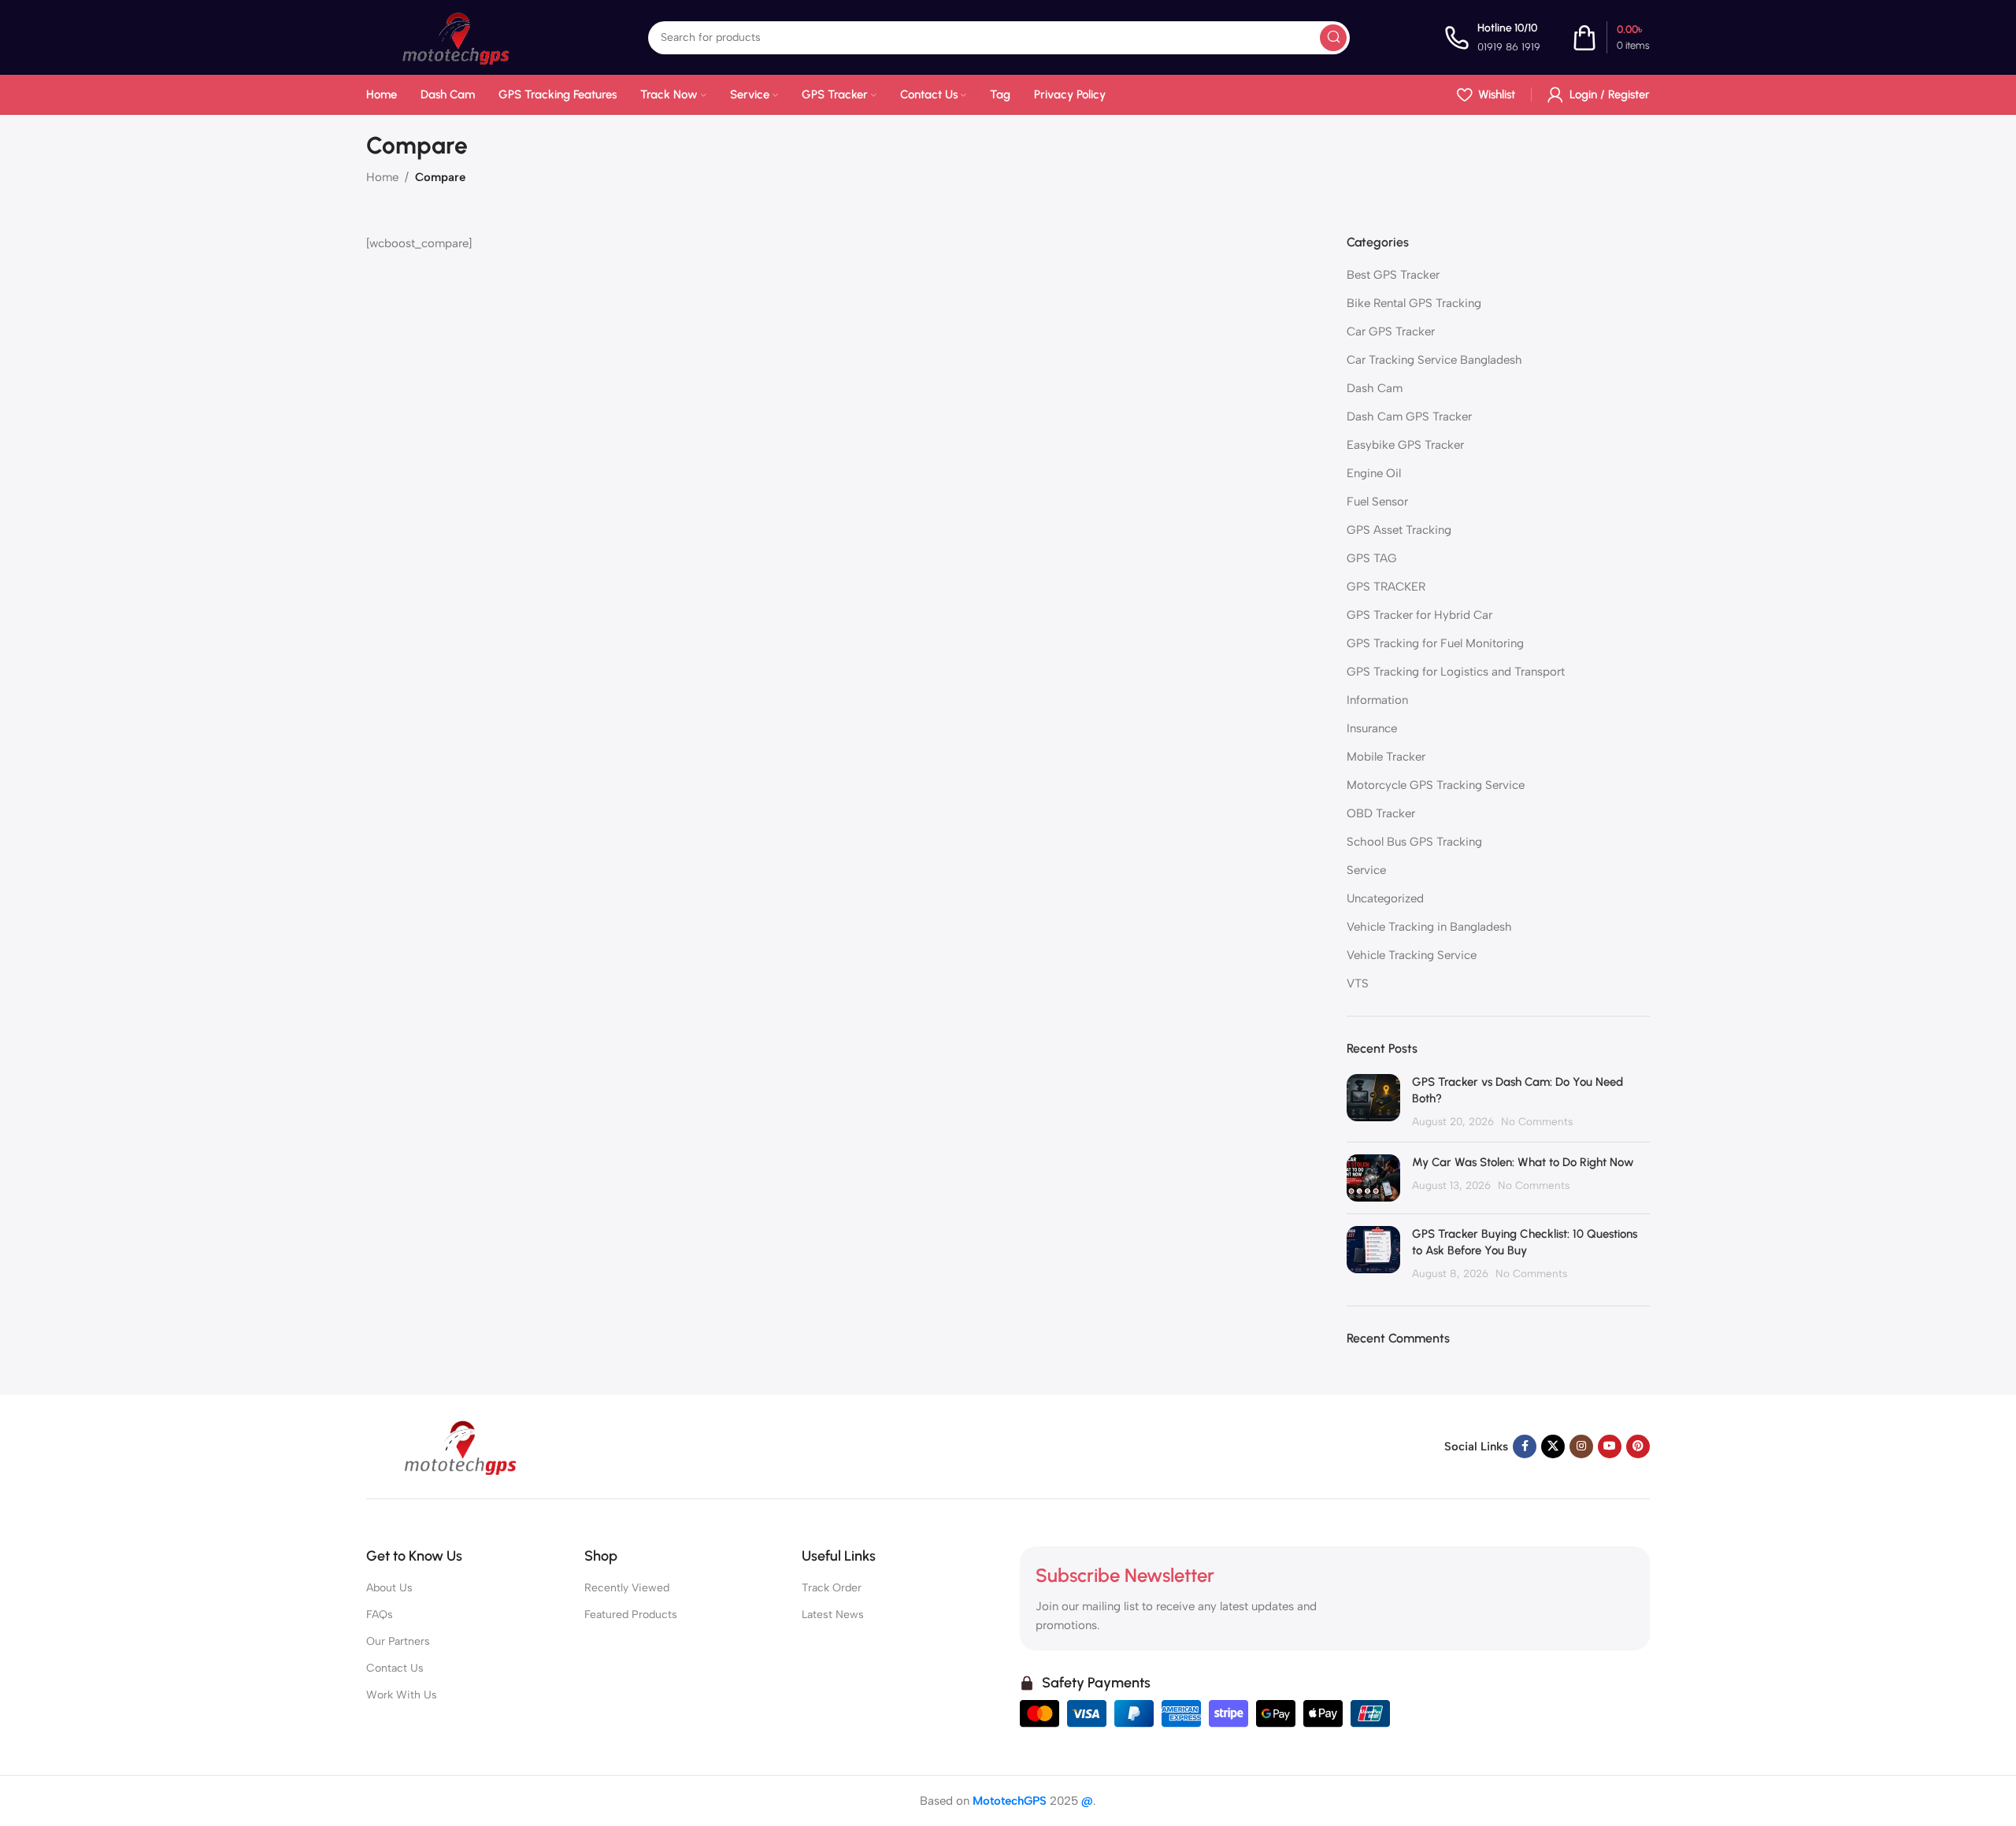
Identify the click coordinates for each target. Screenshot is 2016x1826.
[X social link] (1553, 1446)
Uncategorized (1385, 898)
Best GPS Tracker (1393, 275)
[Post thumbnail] (1373, 1102)
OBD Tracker (1381, 813)
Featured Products (631, 1615)
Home (382, 177)
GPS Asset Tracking (1399, 530)
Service (1366, 870)
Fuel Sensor (1377, 502)
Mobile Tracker (1386, 757)
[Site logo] (460, 36)
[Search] (1333, 38)
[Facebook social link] (1525, 1446)
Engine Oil (1374, 473)
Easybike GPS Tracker (1405, 445)
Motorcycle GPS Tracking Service (1436, 785)
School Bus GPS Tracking (1414, 842)
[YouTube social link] (1610, 1446)
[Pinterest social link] (1638, 1446)
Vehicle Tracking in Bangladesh (1429, 927)
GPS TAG (1372, 558)
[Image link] (465, 1446)
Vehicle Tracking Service (1412, 955)
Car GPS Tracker (1391, 331)
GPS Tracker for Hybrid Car (1419, 615)
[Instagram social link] (1581, 1446)
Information (1377, 700)
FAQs (380, 1615)
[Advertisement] (839, 379)
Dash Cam (1375, 388)
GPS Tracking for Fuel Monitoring (1435, 643)
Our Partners (398, 1641)
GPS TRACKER (1386, 587)
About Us (389, 1588)
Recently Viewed (627, 1588)
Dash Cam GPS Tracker (1409, 417)
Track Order (832, 1588)
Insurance (1372, 728)
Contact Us (395, 1668)
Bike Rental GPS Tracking (1414, 303)
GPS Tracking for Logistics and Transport (1456, 672)
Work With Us (402, 1695)
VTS (1358, 983)
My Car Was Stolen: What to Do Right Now (1523, 1162)
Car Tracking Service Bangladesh (1434, 360)
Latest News (833, 1615)
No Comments (1537, 1121)
